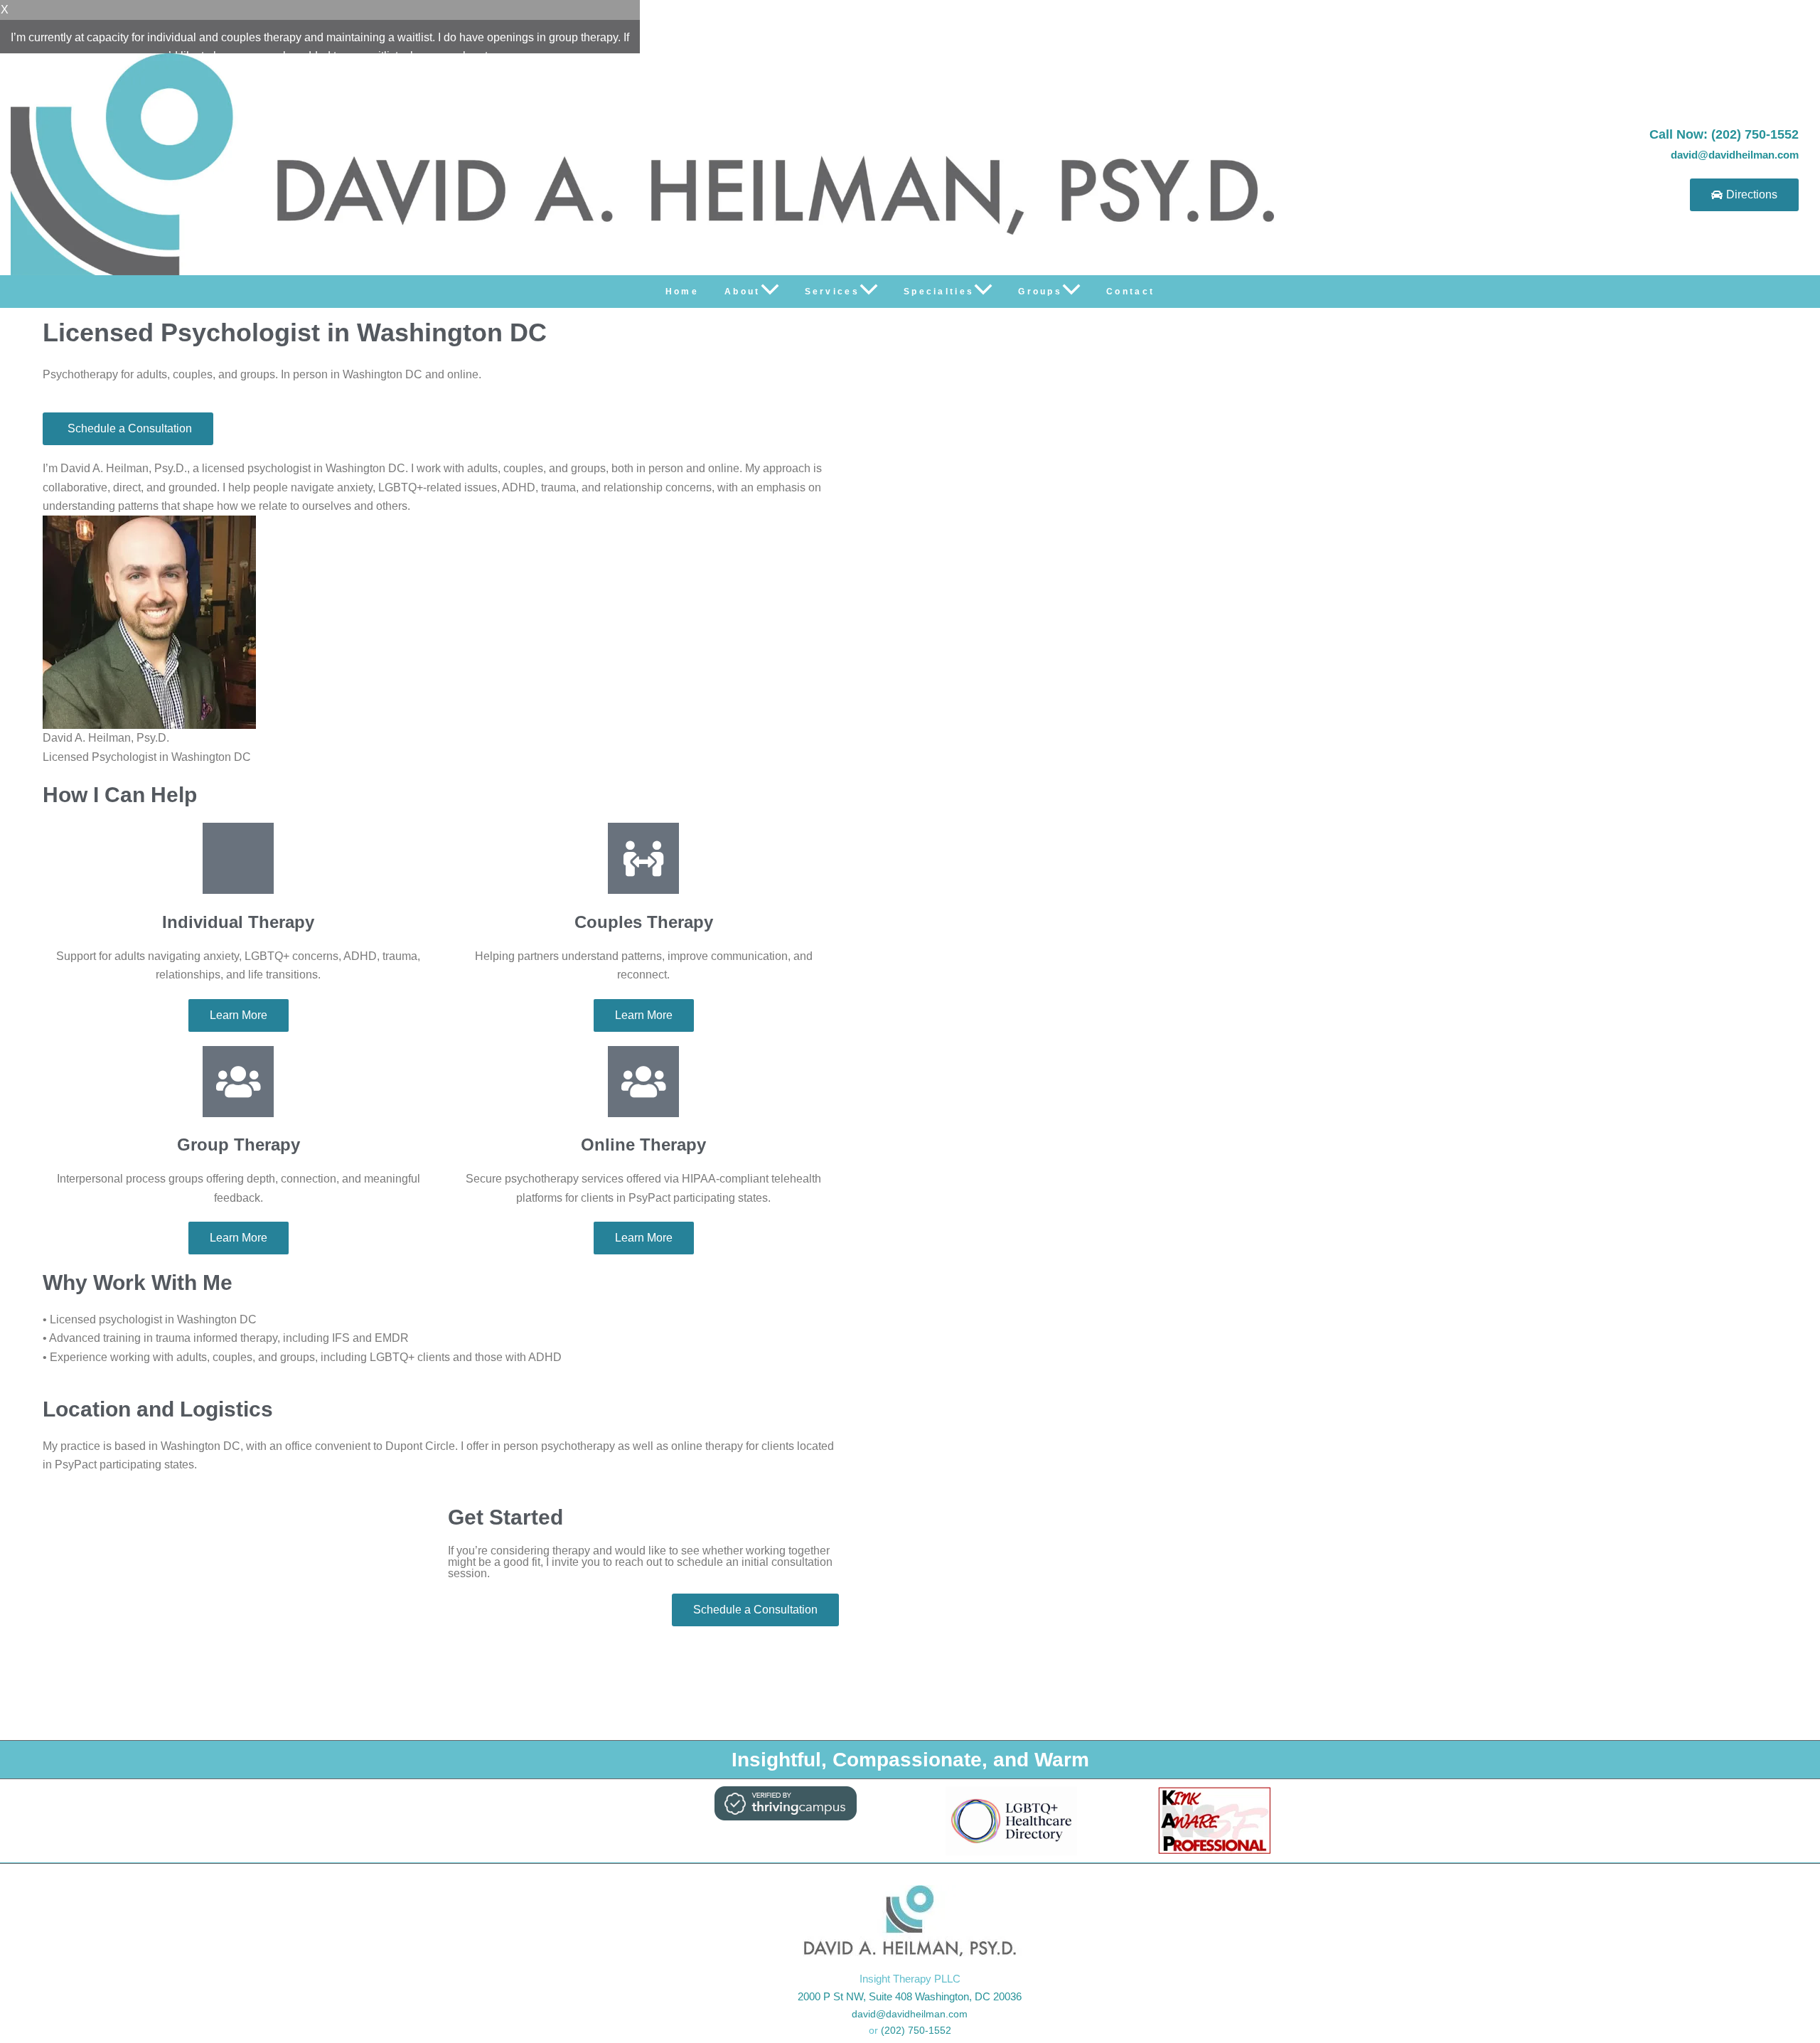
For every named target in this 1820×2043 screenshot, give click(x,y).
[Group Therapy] (238, 1082)
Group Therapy (239, 1145)
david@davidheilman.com (1735, 155)
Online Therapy (643, 1145)
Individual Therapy (238, 922)
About (743, 292)
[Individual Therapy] (238, 858)
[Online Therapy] (643, 1082)
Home (682, 292)
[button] (770, 292)
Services (832, 292)
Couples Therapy (644, 922)
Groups (1040, 292)
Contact (1130, 292)
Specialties (939, 292)
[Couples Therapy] (643, 858)
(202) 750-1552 (916, 2030)
